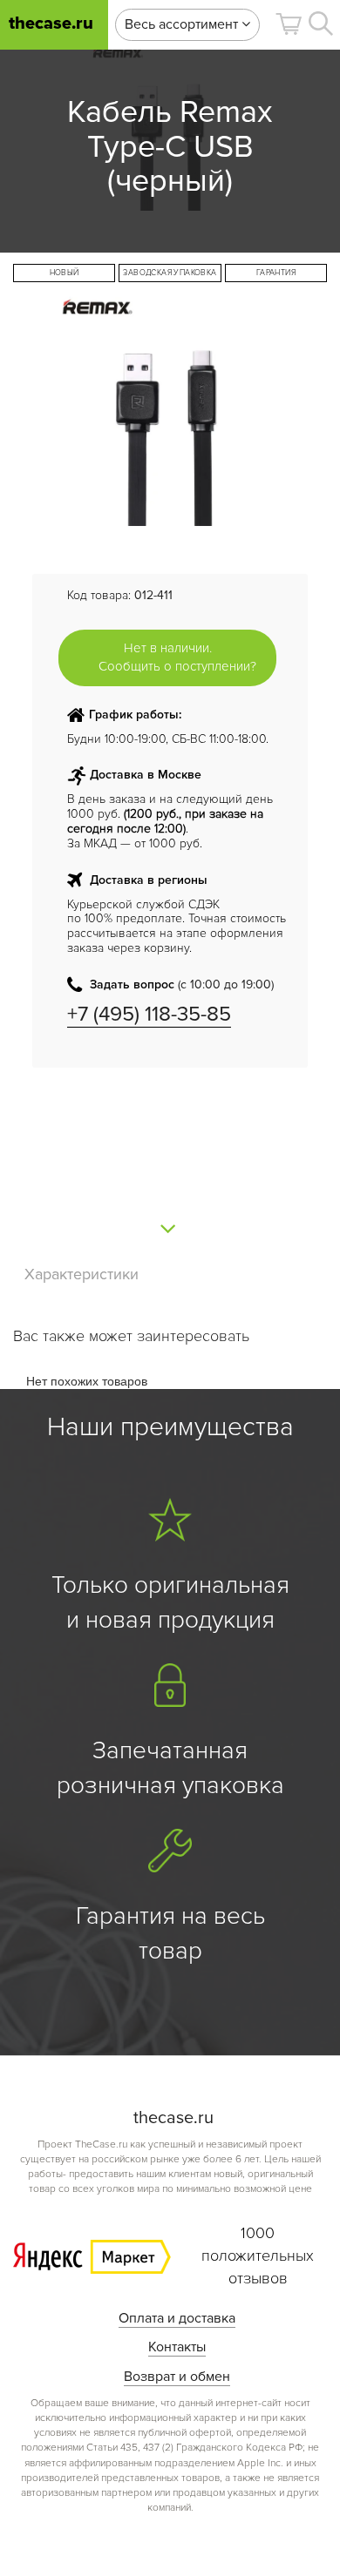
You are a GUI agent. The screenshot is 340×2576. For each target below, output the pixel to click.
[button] (289, 24)
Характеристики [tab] (82, 1274)
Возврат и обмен (177, 2377)
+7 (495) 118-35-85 (149, 1014)
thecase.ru (51, 24)
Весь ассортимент (183, 24)
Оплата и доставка (177, 2318)
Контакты (177, 2347)
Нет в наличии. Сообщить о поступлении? (177, 657)
